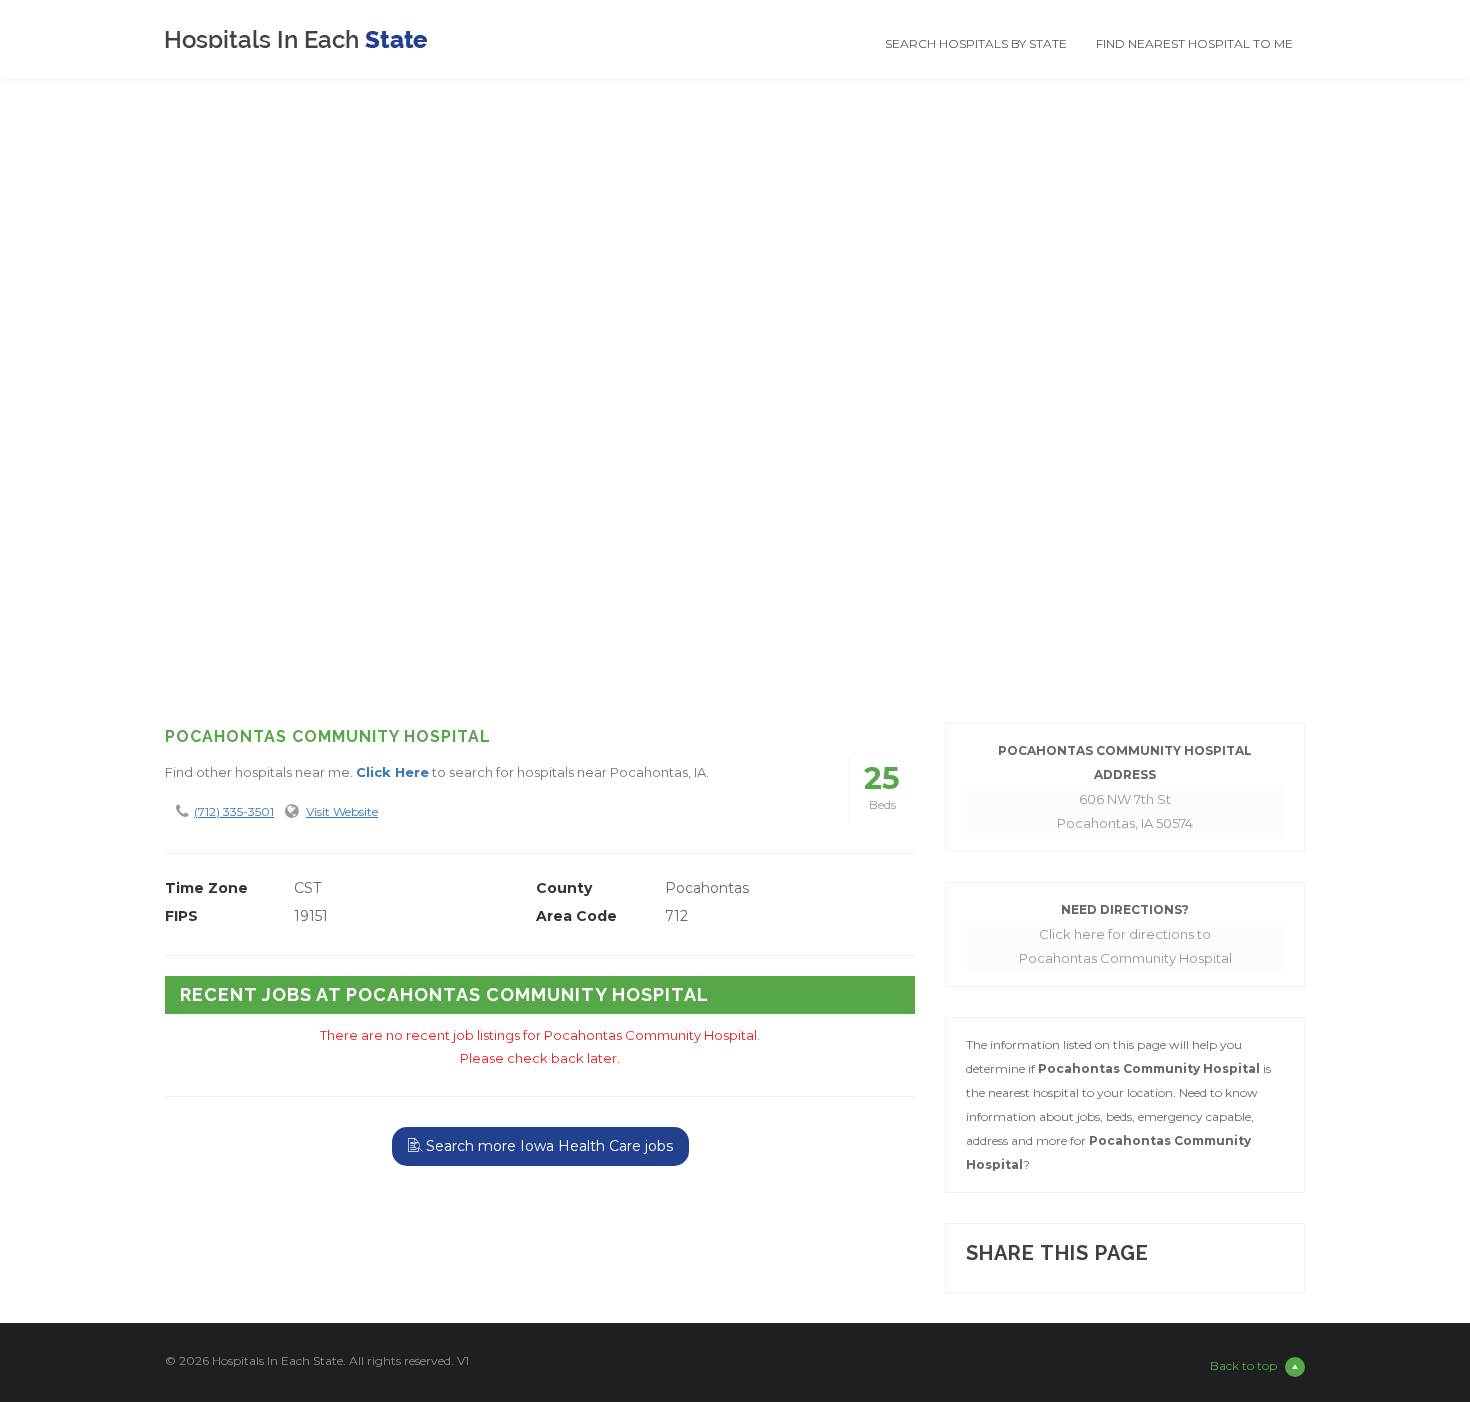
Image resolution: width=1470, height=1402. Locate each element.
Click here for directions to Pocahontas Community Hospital (1125, 946)
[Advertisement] (735, 548)
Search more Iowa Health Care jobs (547, 1146)
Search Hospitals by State (976, 43)
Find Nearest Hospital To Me (1194, 43)
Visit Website (342, 811)
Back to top (1243, 1365)
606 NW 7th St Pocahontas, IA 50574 (1125, 811)
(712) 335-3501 (234, 811)
